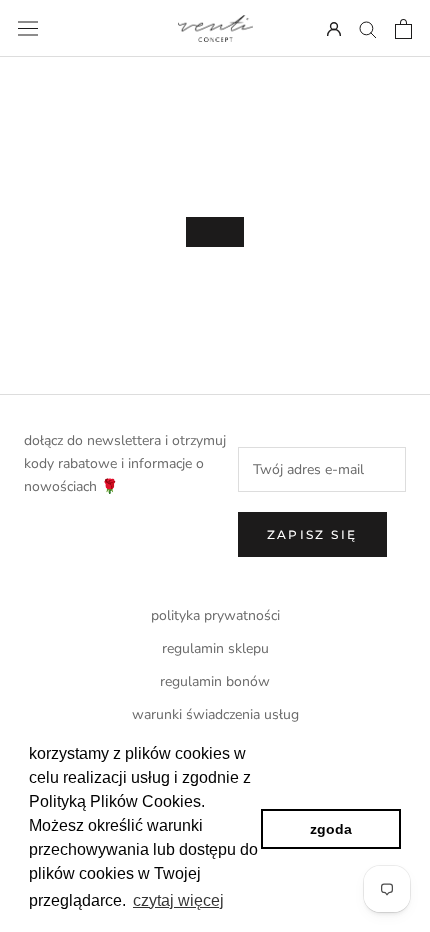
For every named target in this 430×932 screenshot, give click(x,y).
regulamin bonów (215, 681)
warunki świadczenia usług (215, 714)
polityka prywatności (215, 615)
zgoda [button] (331, 829)
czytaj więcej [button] (178, 900)
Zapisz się (312, 534)
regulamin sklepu (215, 648)
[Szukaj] (368, 28)
